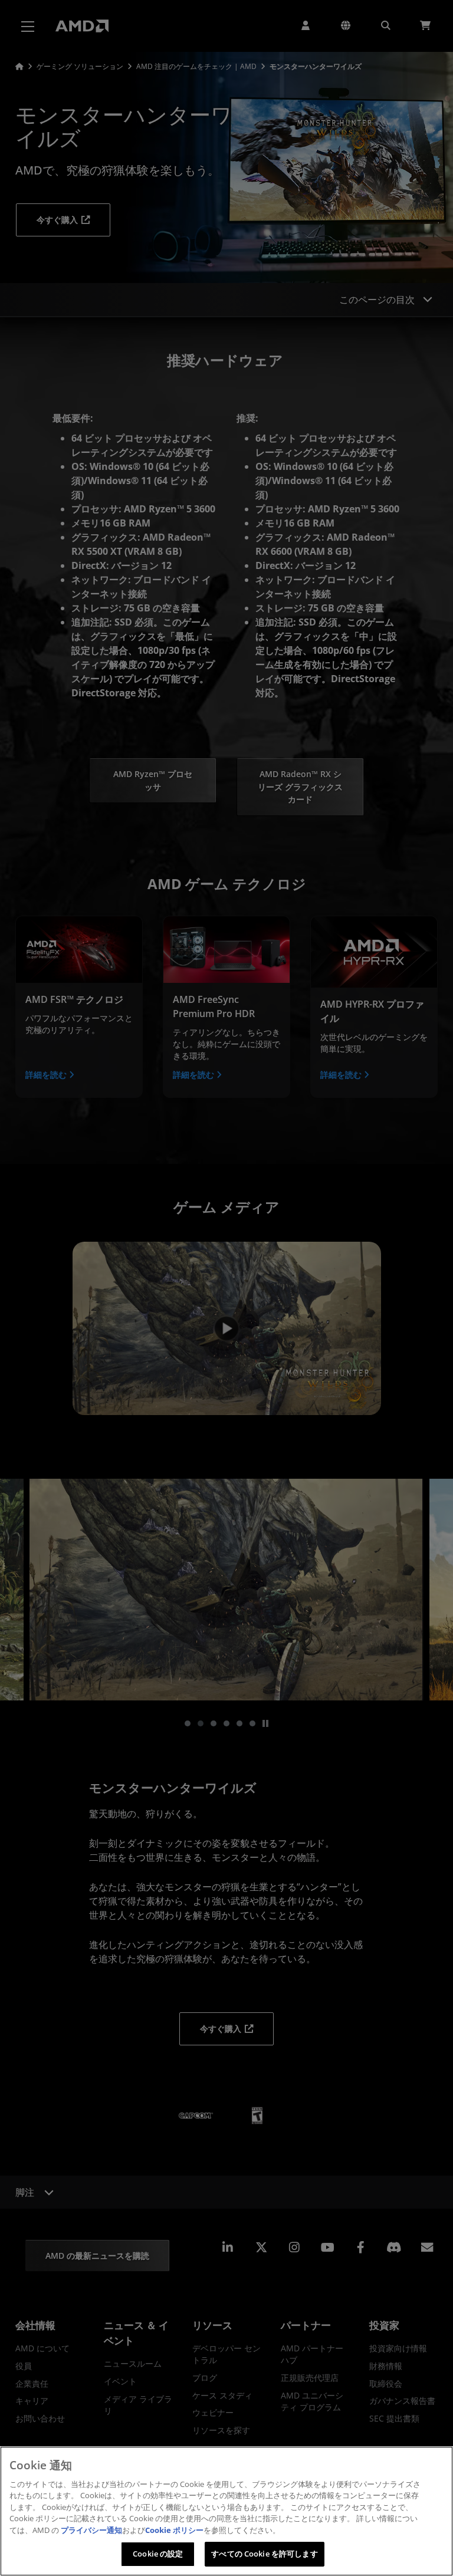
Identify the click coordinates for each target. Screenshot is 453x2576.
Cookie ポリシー (174, 2530)
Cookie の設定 (158, 2554)
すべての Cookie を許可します (264, 2554)
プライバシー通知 (91, 2530)
